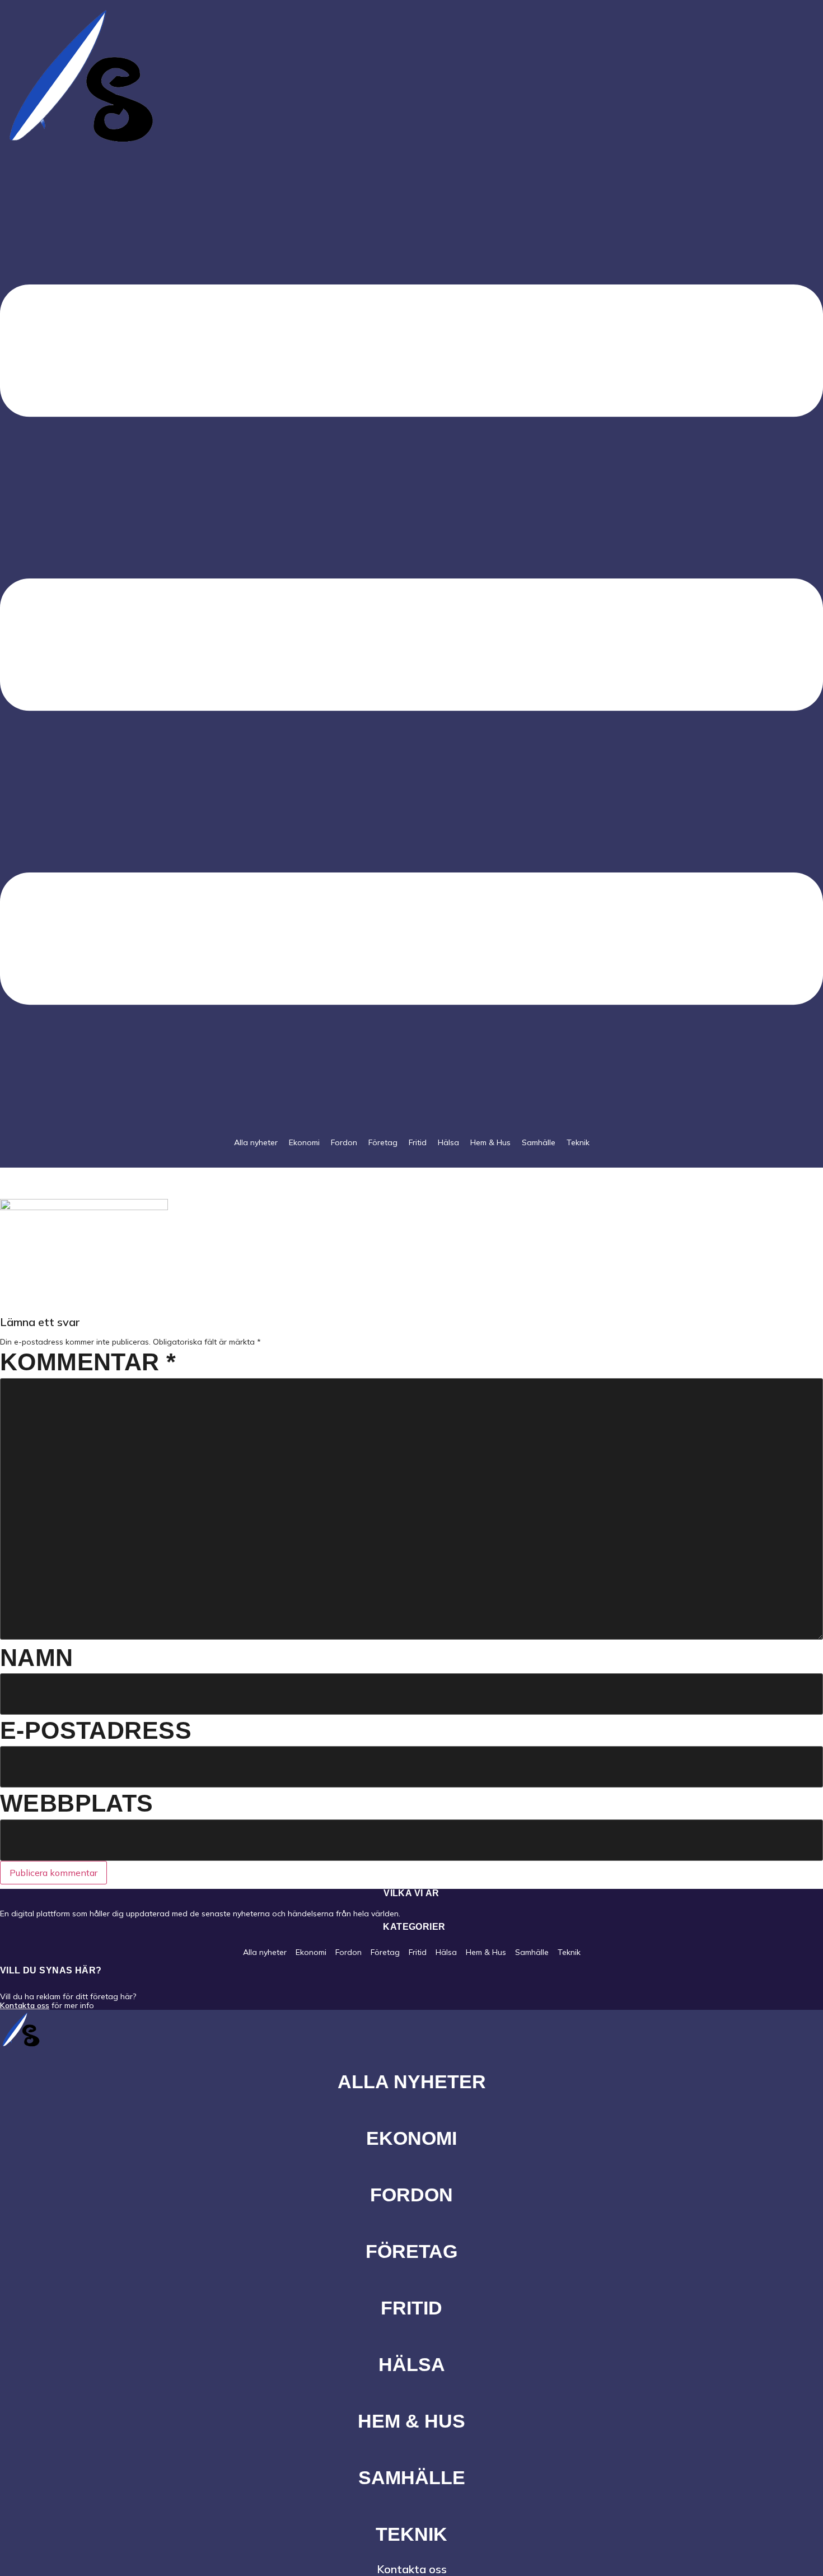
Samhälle (539, 1142)
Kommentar (88, 1362)
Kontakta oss (25, 2005)
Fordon (344, 1142)
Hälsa (448, 1142)
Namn (37, 1658)
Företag (383, 1142)
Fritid (418, 1142)
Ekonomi (304, 1142)
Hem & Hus (490, 1142)
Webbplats (77, 1803)
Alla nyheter (256, 1142)
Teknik (578, 1142)
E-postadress (96, 1730)
